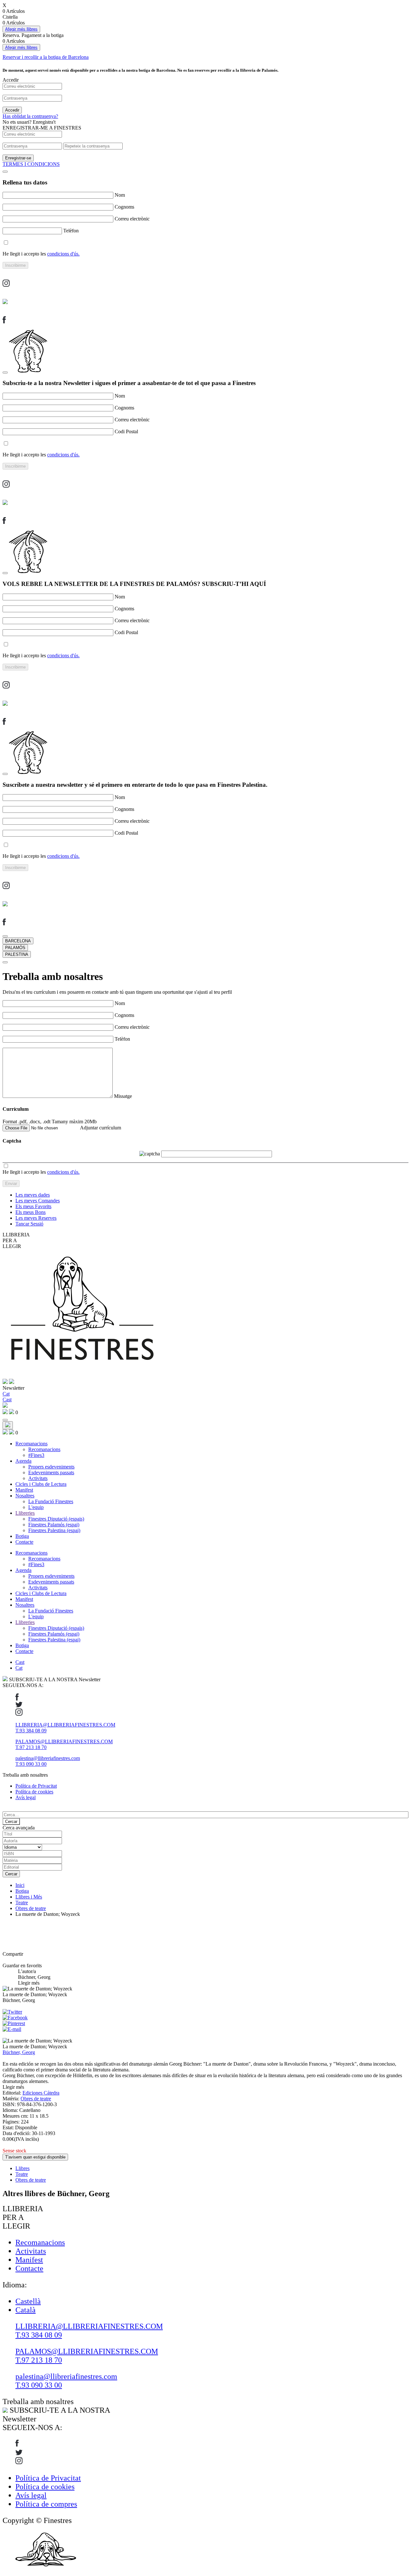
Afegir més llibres (21, 29)
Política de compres (46, 2504)
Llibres (22, 2168)
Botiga (22, 1536)
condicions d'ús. (63, 254)
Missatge (123, 1096)
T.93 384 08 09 (31, 1731)
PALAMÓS (15, 948)
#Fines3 (36, 1455)
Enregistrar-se (18, 158)
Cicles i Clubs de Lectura (41, 1484)
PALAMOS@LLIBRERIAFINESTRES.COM (64, 1741)
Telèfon (71, 231)
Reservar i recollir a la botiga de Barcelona (46, 57)
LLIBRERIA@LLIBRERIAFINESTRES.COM (65, 1725)
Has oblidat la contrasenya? (30, 116)
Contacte (24, 1542)
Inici (20, 1885)
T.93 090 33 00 (31, 1764)
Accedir (12, 110)
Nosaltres (25, 1496)
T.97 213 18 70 (31, 1747)
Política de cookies (34, 1792)
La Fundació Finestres (51, 1501)
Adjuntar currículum (101, 1128)
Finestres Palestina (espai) (54, 1530)
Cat (19, 1668)
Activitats (38, 1478)
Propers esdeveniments (51, 1467)
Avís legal (26, 1797)
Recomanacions (31, 1444)
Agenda (23, 1461)
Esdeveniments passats (51, 1472)
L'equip (36, 1507)
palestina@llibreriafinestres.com (48, 1758)
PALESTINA (17, 954)
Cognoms (124, 207)
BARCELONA (18, 941)
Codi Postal (126, 431)
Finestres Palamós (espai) (54, 1525)
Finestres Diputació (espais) (56, 1519)
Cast (20, 1662)
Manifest (24, 1490)
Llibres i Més (29, 1897)
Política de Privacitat (36, 1786)
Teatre (22, 1903)
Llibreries (25, 1513)
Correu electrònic (132, 219)
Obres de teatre (31, 1908)
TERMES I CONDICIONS (31, 164)
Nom (120, 195)
